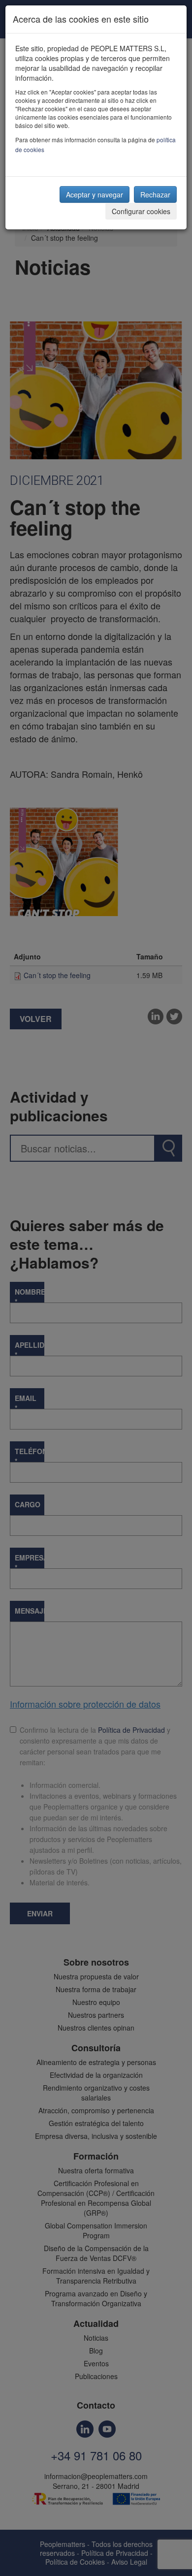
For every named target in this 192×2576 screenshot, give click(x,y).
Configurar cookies (141, 211)
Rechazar (155, 194)
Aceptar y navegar (95, 194)
